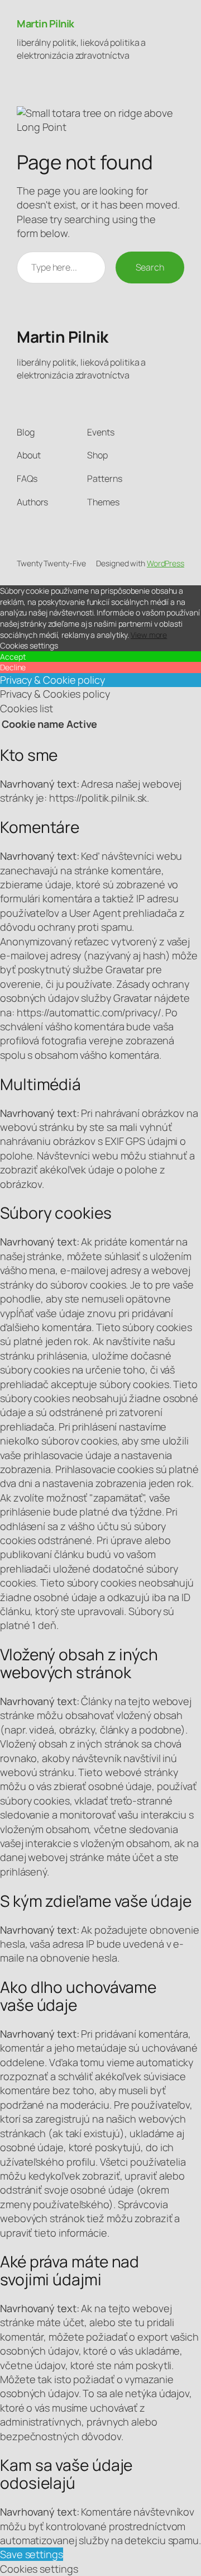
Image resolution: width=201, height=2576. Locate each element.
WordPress (166, 563)
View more (149, 635)
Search (150, 267)
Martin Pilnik (46, 23)
